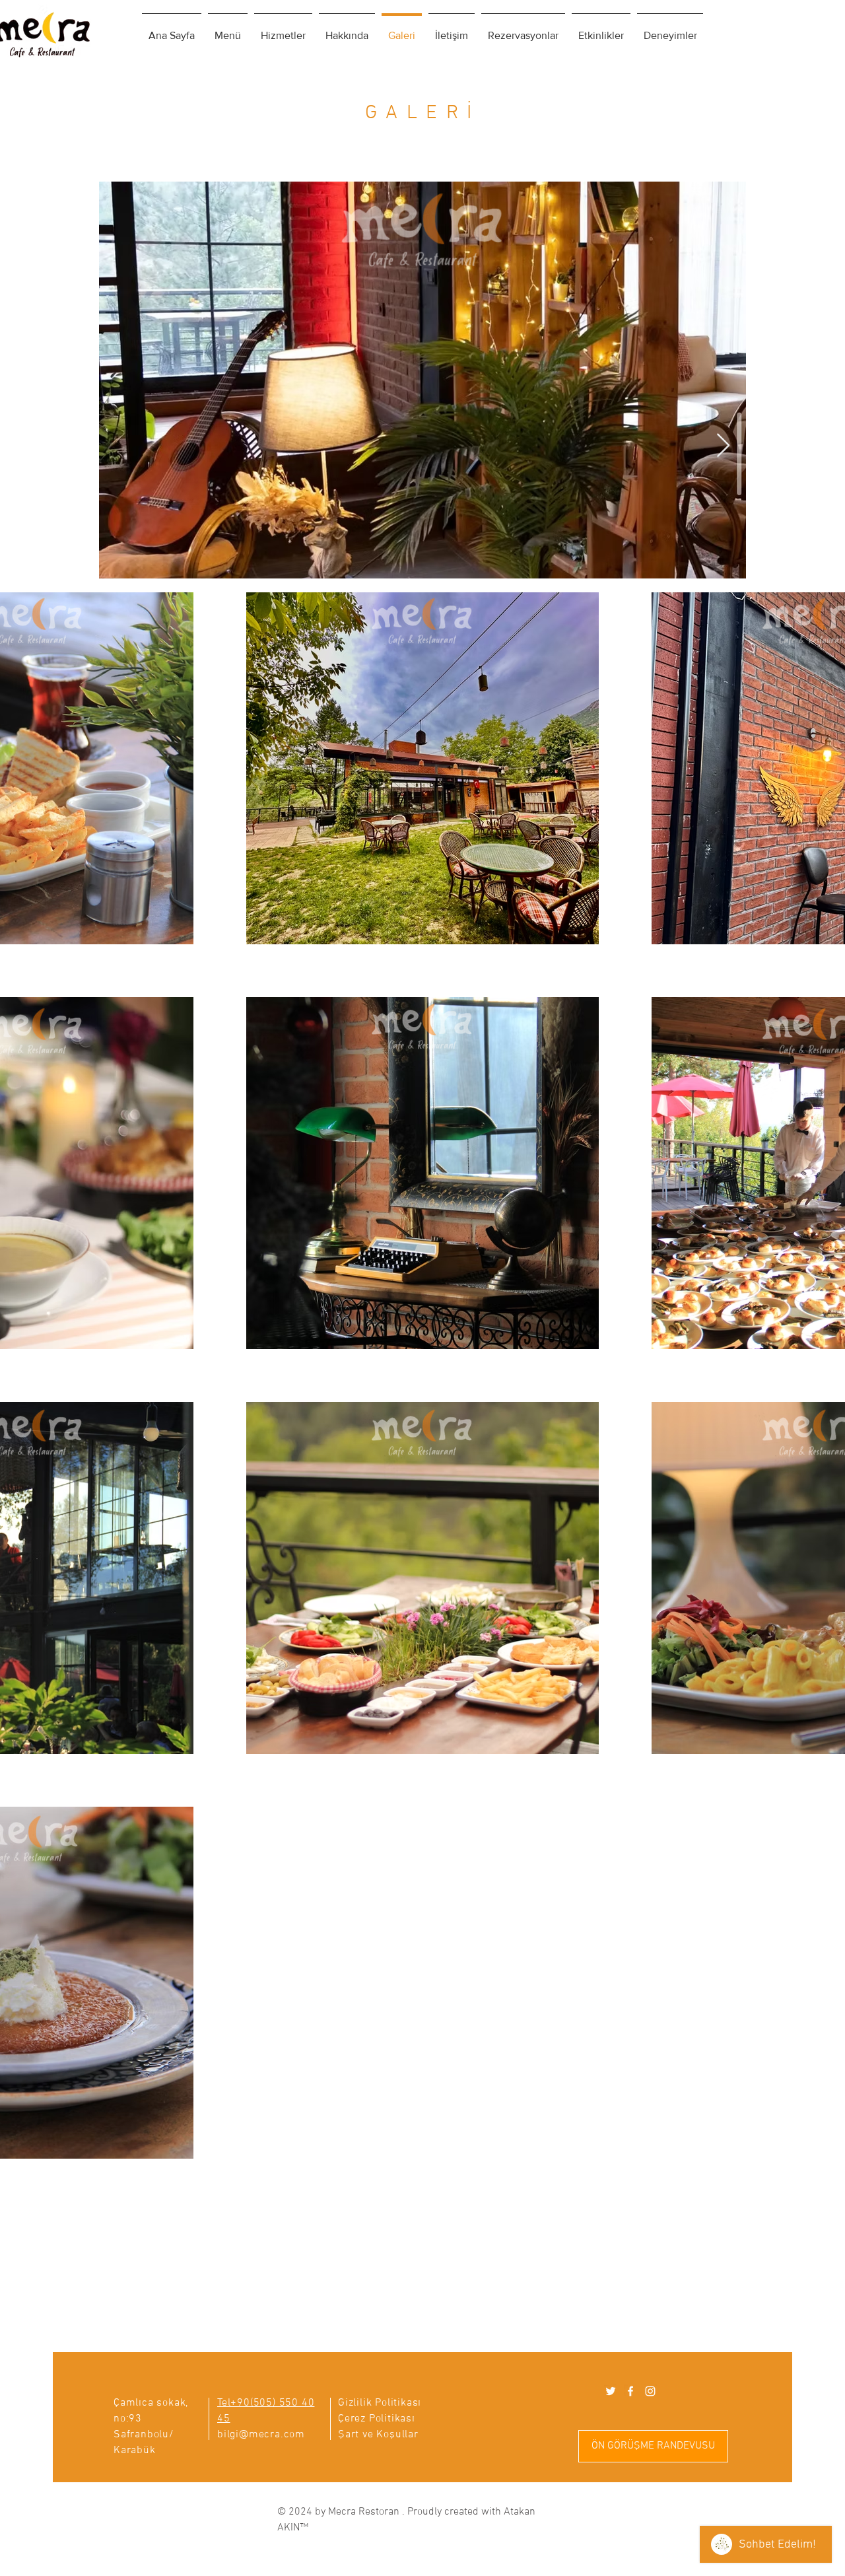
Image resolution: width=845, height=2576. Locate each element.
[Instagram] (650, 2391)
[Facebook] (630, 2391)
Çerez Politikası (377, 2419)
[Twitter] (611, 2391)
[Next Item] (723, 446)
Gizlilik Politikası (380, 2403)
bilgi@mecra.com (261, 2435)
